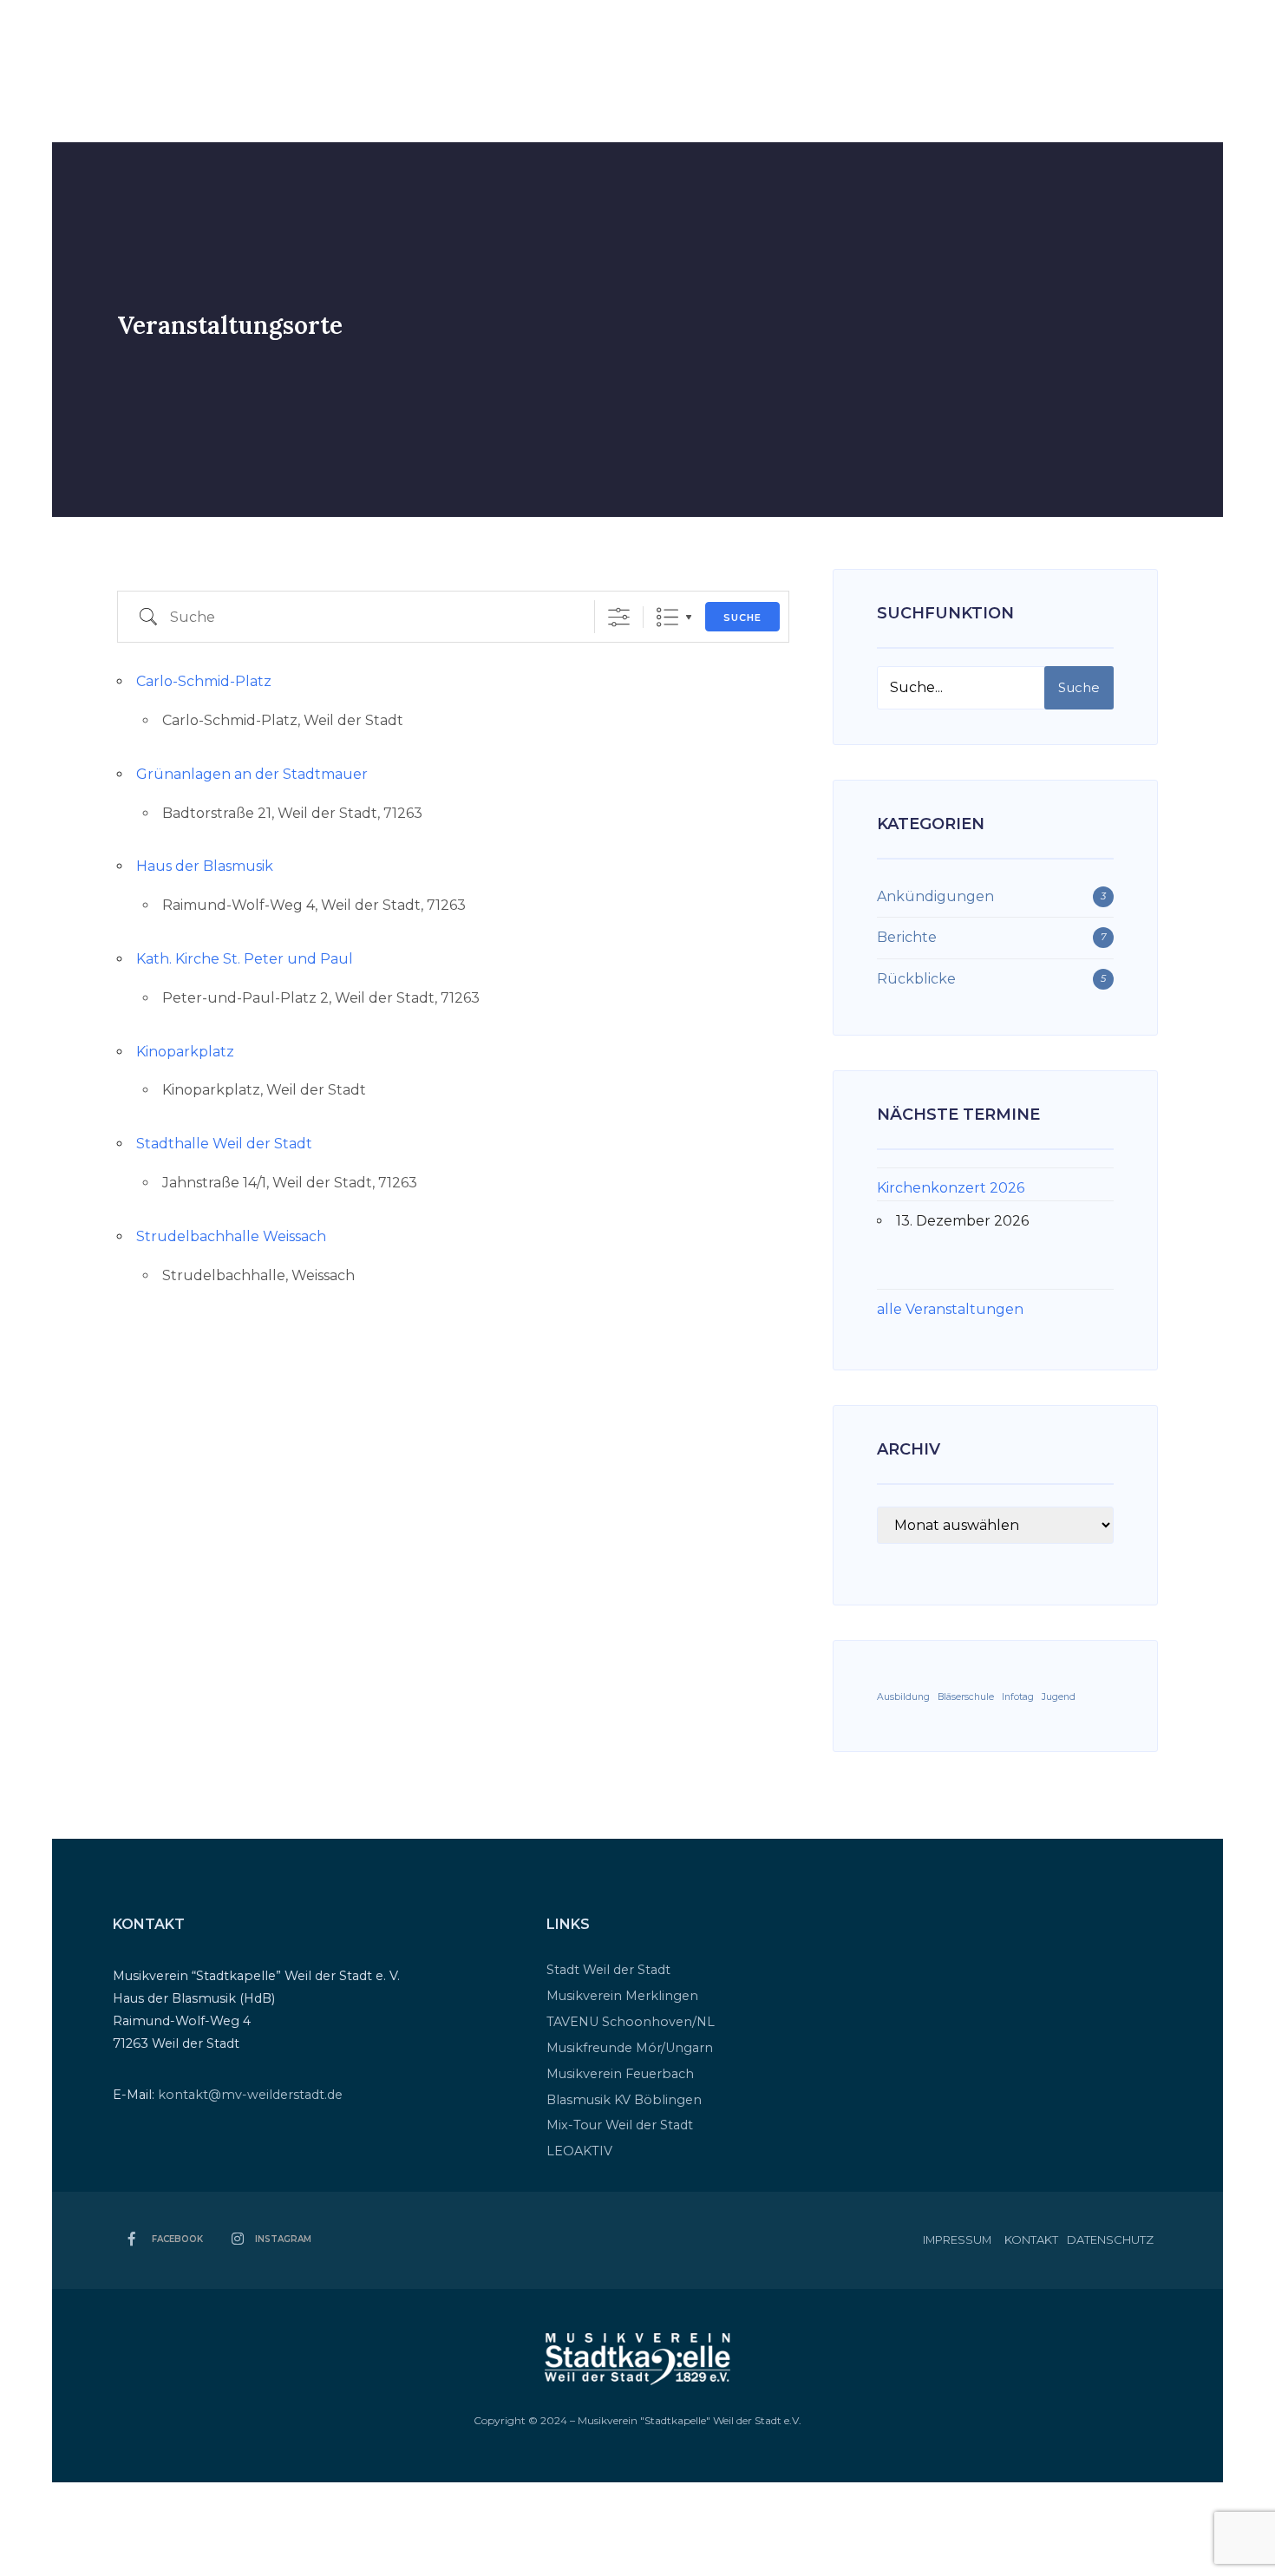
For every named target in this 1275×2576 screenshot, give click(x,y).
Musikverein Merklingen (622, 1996)
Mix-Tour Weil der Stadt (620, 2125)
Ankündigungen (935, 896)
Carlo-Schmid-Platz (204, 681)
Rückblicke (916, 979)
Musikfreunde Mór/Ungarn (630, 2048)
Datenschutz (1110, 2239)
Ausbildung (903, 1697)
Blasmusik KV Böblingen (624, 2100)
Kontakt (1031, 2239)
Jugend (1059, 1697)
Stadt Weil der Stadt (608, 1970)
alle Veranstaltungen (950, 1309)
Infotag (1018, 1697)
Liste (667, 617)
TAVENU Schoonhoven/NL (631, 2022)
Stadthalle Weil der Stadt (224, 1144)
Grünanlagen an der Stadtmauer (252, 774)
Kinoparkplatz (185, 1052)
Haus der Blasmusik (205, 866)
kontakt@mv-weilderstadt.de (250, 2095)
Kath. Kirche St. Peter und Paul (245, 959)
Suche (742, 618)
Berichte (907, 937)
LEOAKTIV (579, 2151)
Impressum (957, 2239)
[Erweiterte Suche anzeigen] (619, 617)
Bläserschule (966, 1697)
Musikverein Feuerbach (620, 2074)
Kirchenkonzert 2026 (951, 1188)
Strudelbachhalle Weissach (231, 1236)
